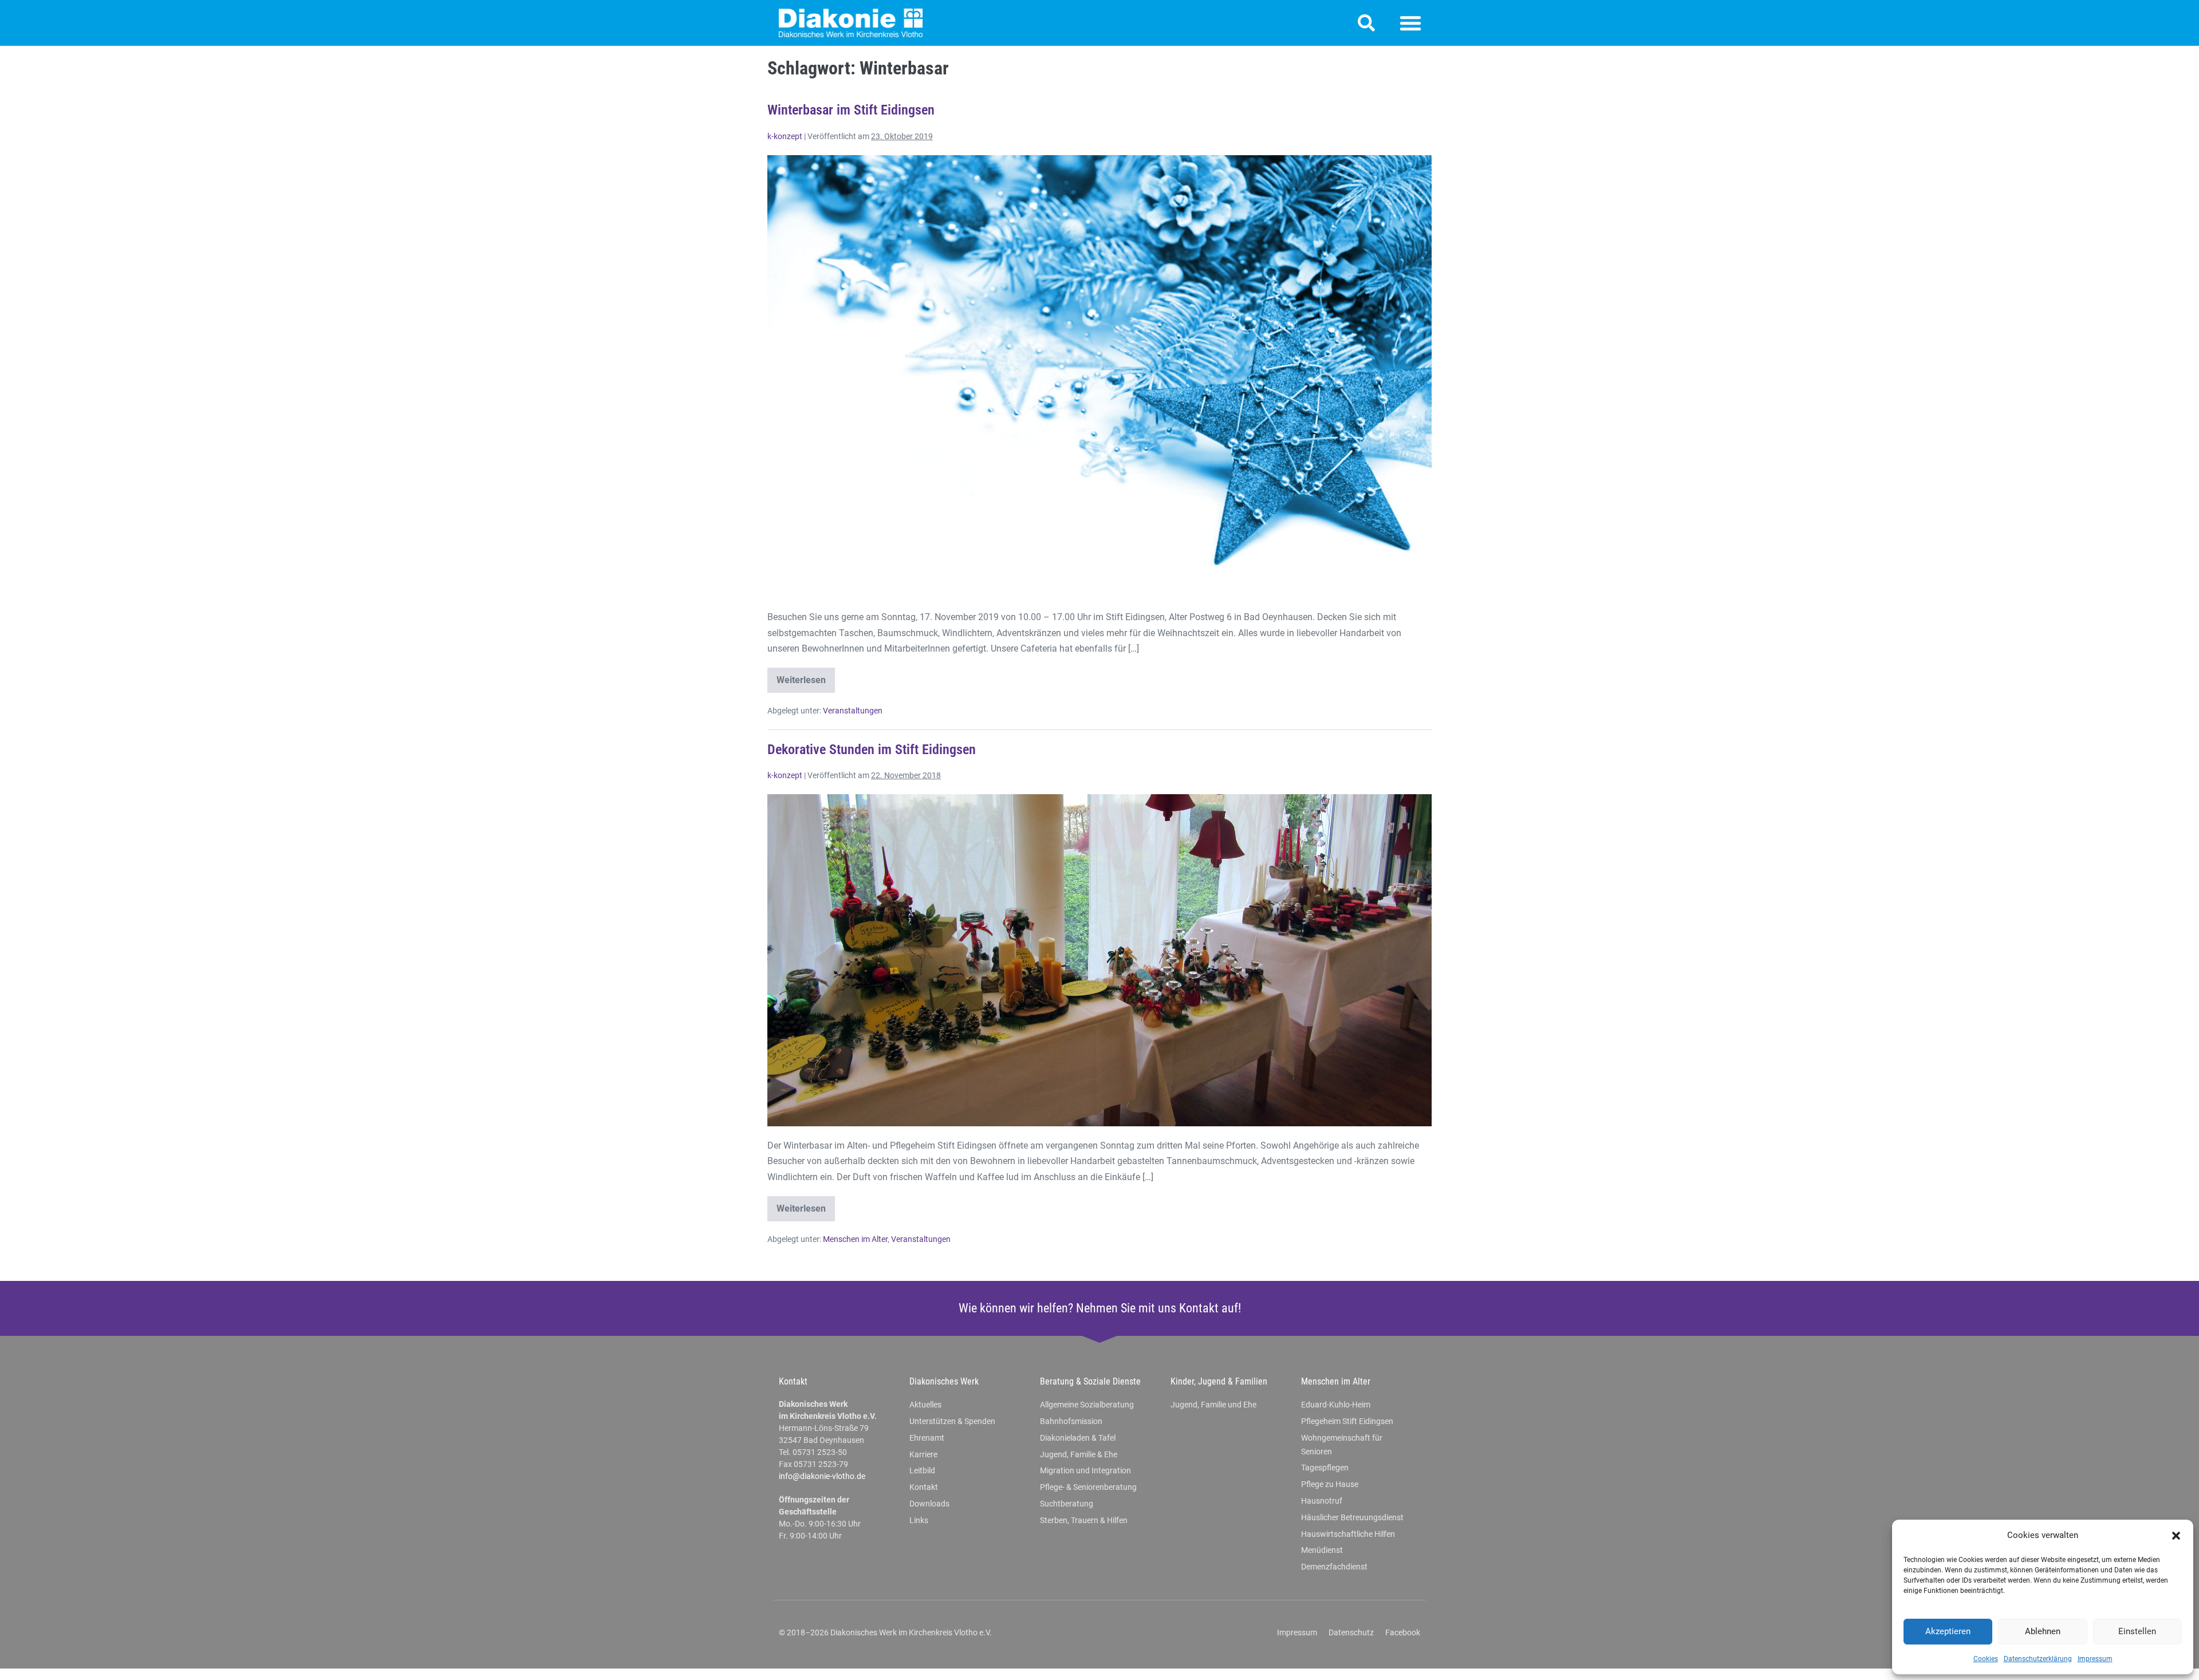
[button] (2176, 1536)
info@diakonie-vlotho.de (822, 1476)
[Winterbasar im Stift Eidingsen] (1099, 376)
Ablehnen (2043, 1631)
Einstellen (2137, 1631)
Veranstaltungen (853, 711)
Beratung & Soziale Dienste (1090, 1381)
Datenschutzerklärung (2038, 1659)
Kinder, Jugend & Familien (1219, 1381)
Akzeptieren (1948, 1631)
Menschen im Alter (855, 1239)
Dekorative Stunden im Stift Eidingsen (872, 750)
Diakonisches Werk (944, 1381)
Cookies (1986, 1659)
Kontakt (793, 1381)
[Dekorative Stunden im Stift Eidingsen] (1099, 960)
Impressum (2095, 1659)
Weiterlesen (806, 677)
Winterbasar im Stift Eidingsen (851, 110)
